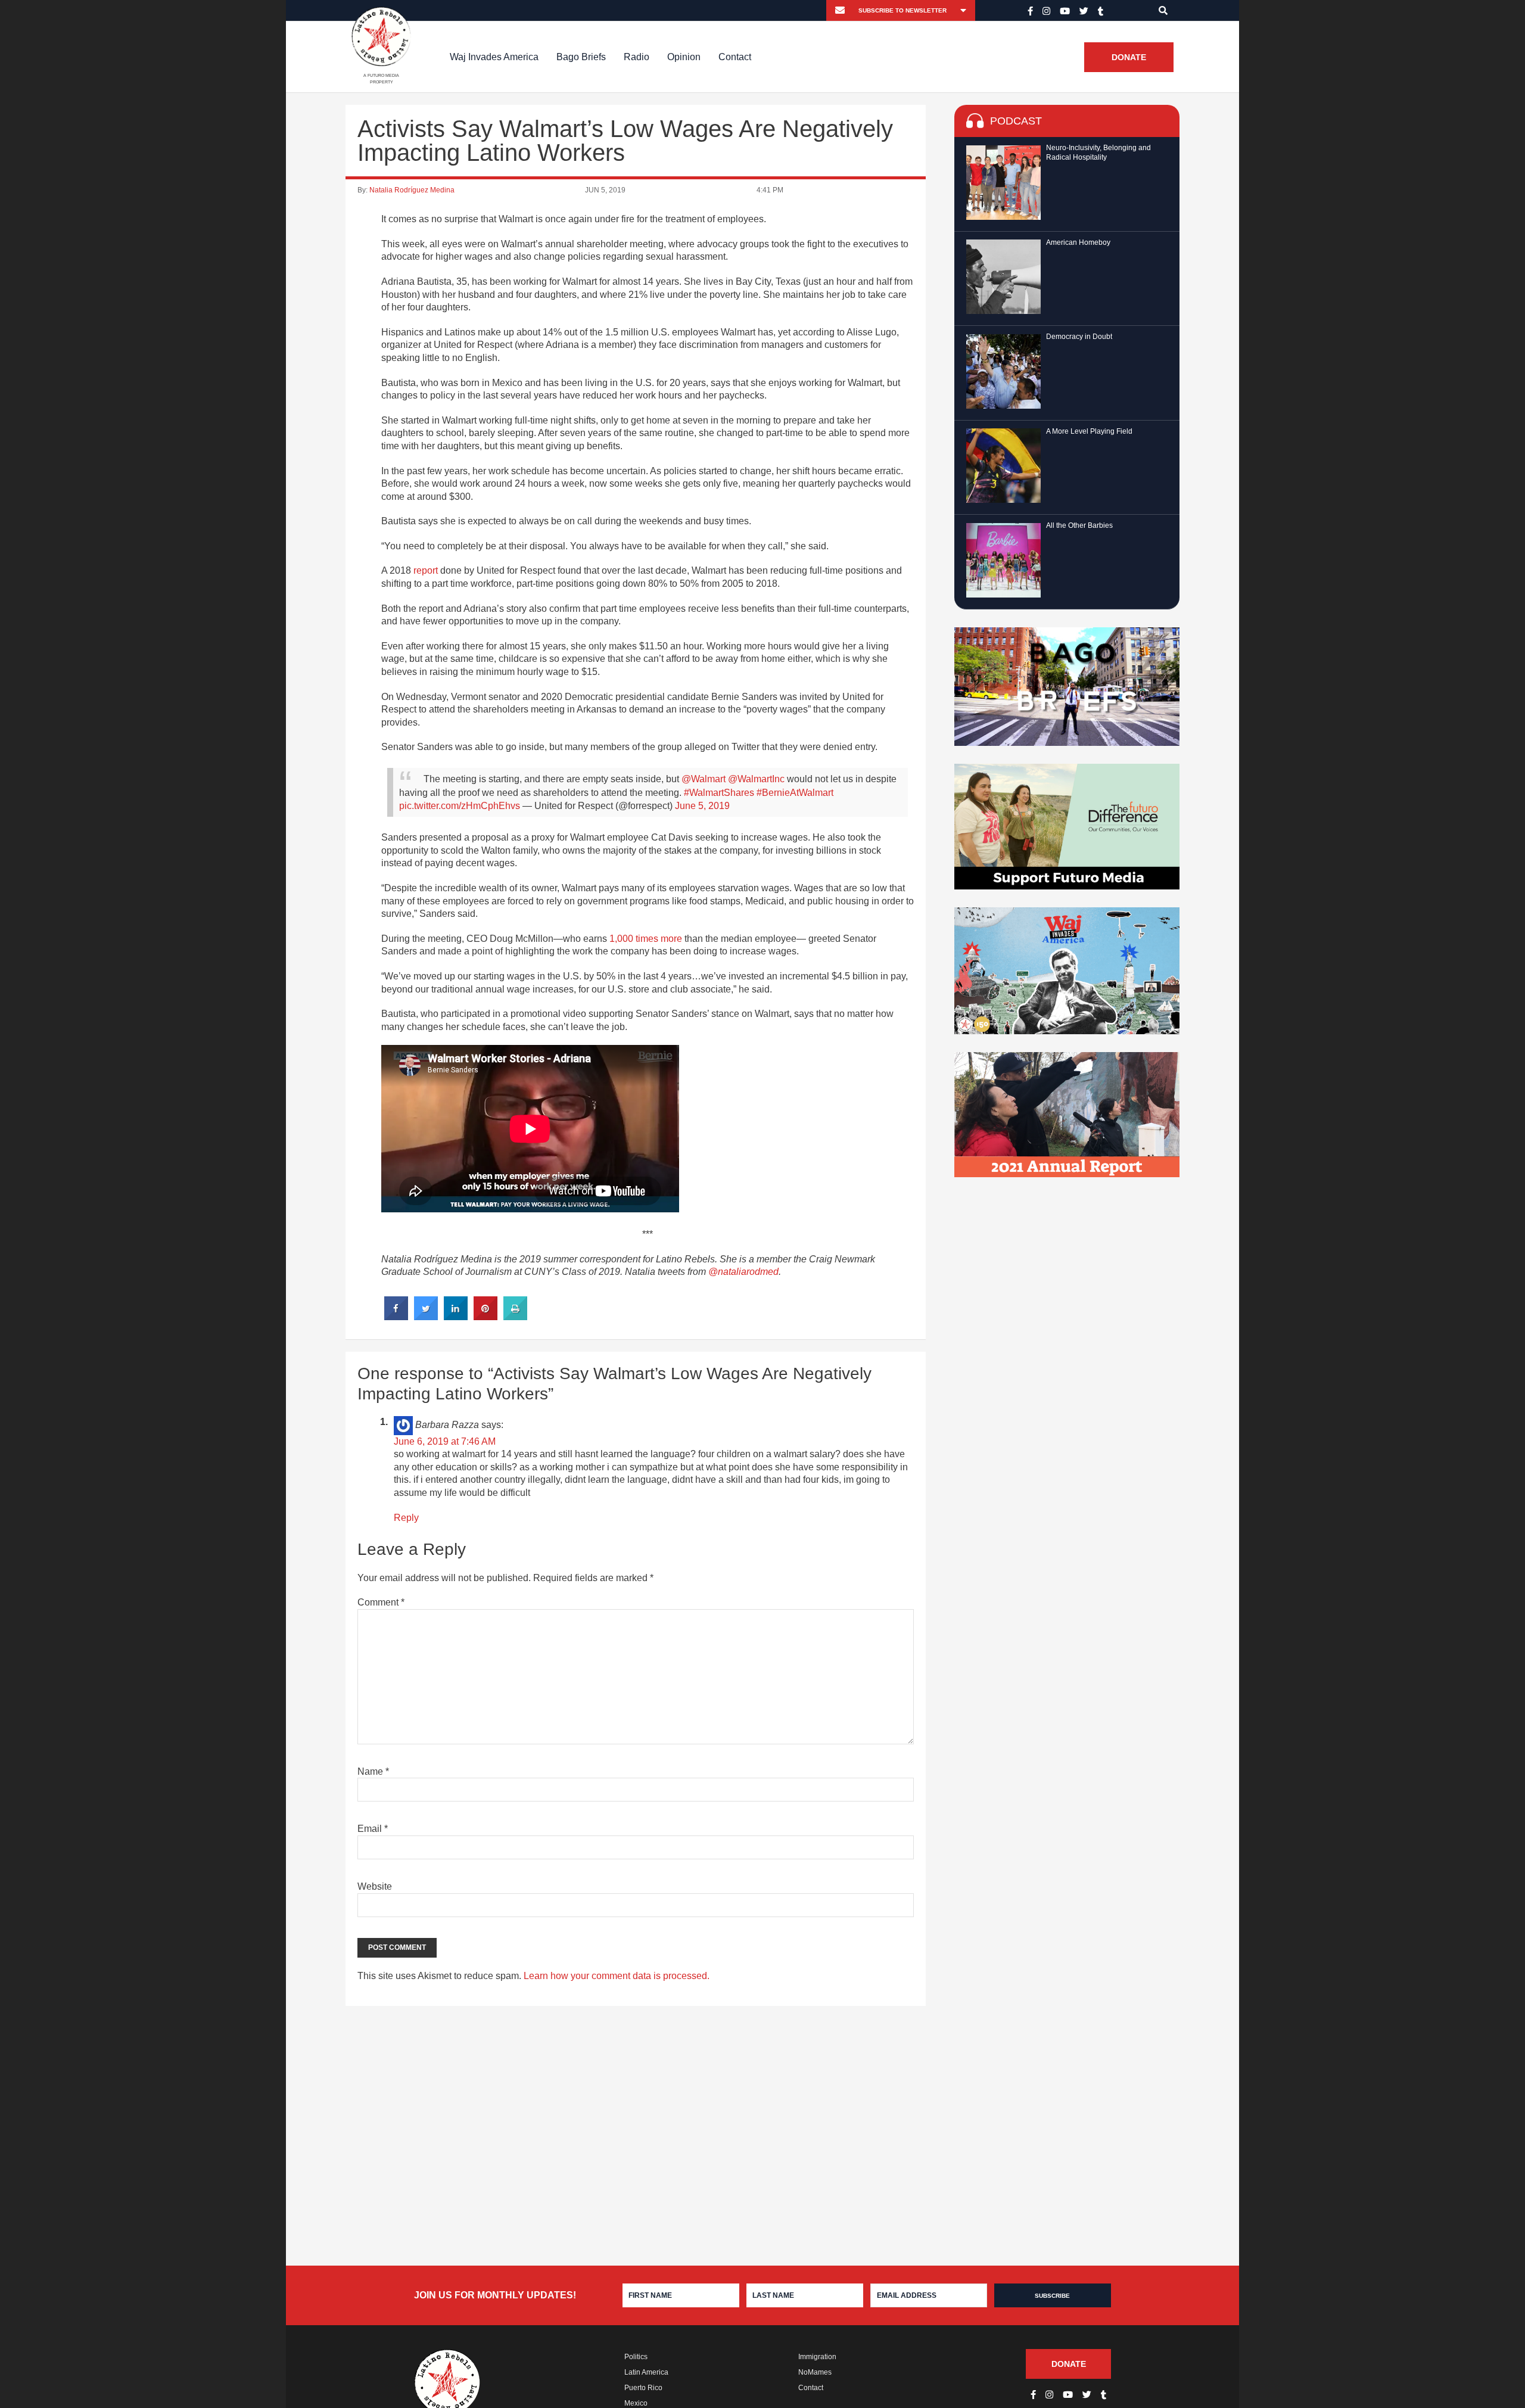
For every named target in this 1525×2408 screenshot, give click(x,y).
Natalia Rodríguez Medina (412, 190)
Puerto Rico (643, 2388)
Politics (636, 2357)
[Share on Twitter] (426, 1317)
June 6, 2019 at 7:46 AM (445, 1441)
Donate (1129, 57)
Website (375, 1886)
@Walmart (704, 779)
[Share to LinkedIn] (456, 1317)
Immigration (817, 2357)
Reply (406, 1518)
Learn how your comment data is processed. (617, 1976)
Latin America (646, 2372)
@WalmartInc (756, 779)
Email (373, 1829)
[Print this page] (515, 1317)
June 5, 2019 (702, 806)
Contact (735, 57)
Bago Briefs (581, 57)
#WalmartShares (719, 793)
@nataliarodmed (743, 1272)
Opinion (684, 57)
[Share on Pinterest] (485, 1317)
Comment (381, 1602)
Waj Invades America (494, 57)
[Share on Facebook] (396, 1317)
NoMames (815, 2372)
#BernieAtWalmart (795, 793)
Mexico (636, 2403)
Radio (637, 57)
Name (373, 1771)
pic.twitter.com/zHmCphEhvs (460, 806)
